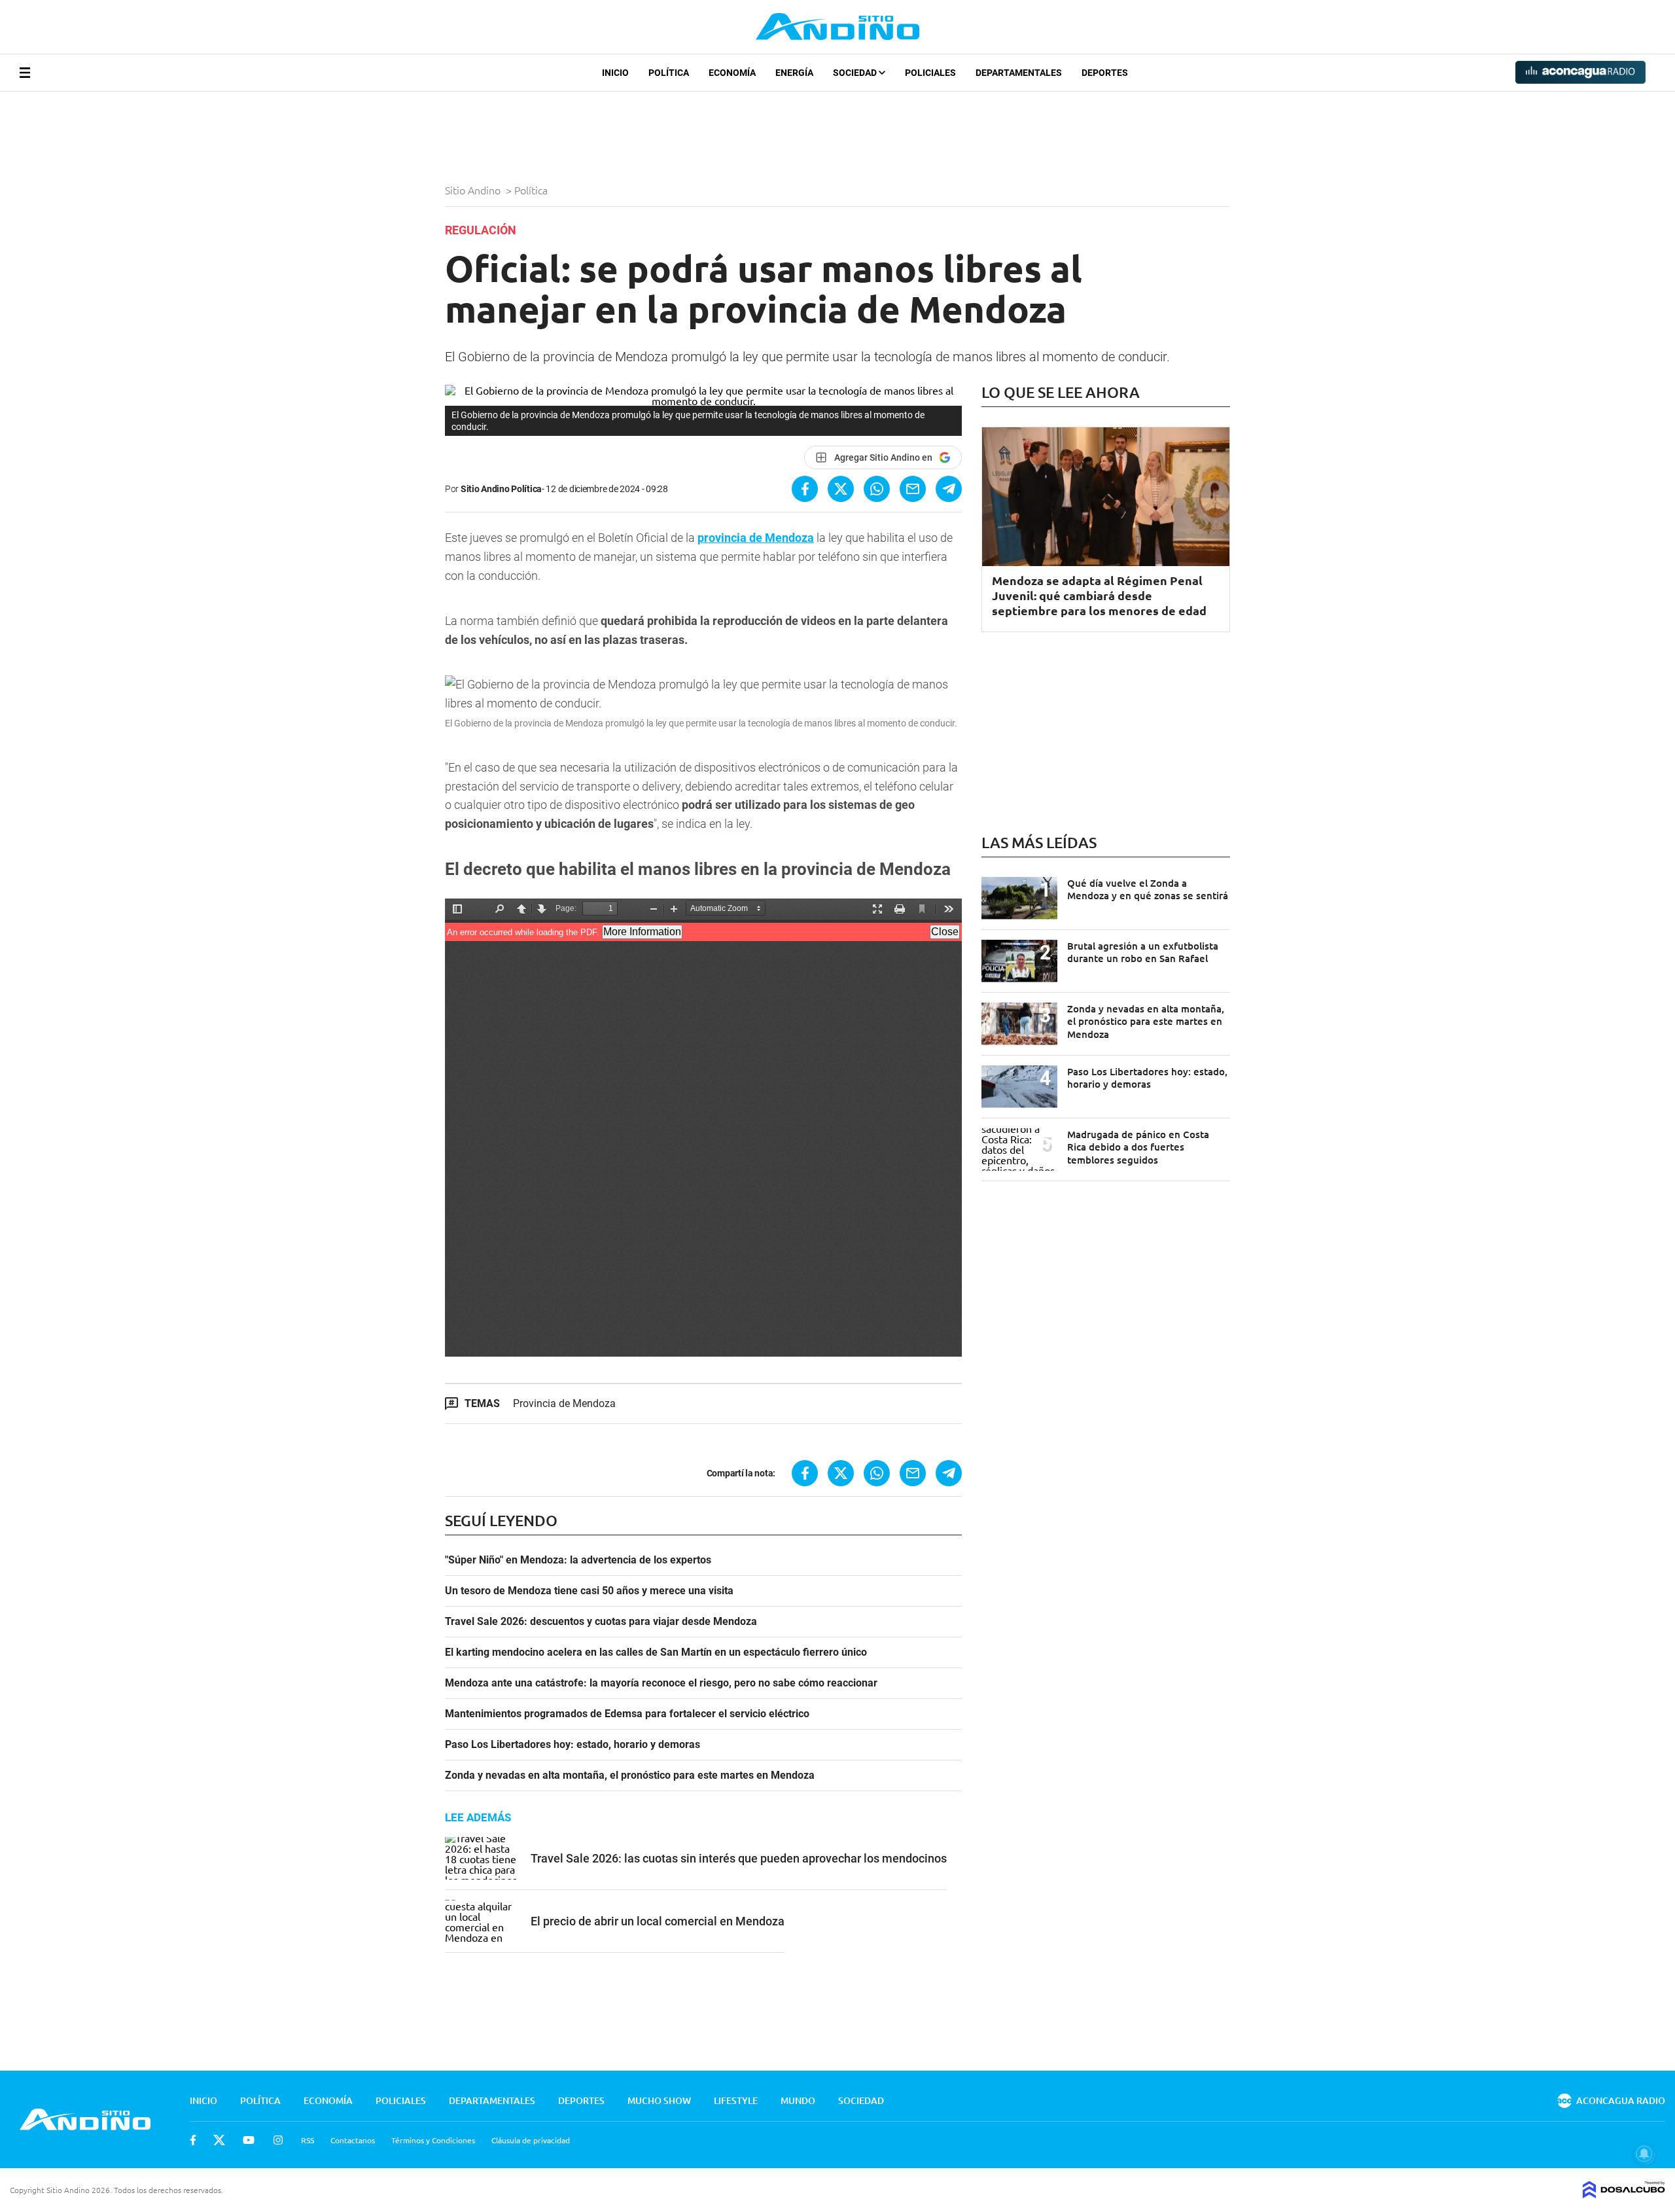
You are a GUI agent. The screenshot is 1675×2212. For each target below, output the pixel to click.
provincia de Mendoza (756, 538)
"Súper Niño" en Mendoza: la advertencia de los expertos (578, 1560)
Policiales (930, 73)
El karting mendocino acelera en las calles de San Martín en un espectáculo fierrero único (656, 1652)
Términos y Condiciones (433, 2140)
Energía (794, 73)
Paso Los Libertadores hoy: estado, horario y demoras (573, 1745)
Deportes (1105, 73)
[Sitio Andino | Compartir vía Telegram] (949, 489)
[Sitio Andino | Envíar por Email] (913, 489)
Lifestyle (736, 2100)
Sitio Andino (474, 190)
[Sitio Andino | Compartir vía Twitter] (841, 489)
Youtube (249, 2140)
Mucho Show (659, 2100)
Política (669, 73)
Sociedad (856, 73)
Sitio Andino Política (501, 489)
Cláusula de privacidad (531, 2140)
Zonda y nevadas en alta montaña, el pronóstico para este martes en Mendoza (630, 1775)
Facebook (193, 2140)
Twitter (219, 2140)
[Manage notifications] (1644, 2154)
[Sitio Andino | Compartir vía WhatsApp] (877, 489)
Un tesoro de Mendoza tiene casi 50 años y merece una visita (589, 1591)
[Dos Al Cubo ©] (1624, 2194)
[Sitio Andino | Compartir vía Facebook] (805, 489)
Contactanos (353, 2140)
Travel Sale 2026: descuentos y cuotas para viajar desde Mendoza (601, 1622)
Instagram (278, 2140)
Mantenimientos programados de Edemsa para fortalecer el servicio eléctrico (627, 1714)
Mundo (798, 2100)
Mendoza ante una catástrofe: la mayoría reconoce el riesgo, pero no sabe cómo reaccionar (661, 1683)
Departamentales (1019, 73)
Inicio (615, 73)
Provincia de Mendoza (564, 1403)
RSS (308, 2140)
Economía (732, 73)
